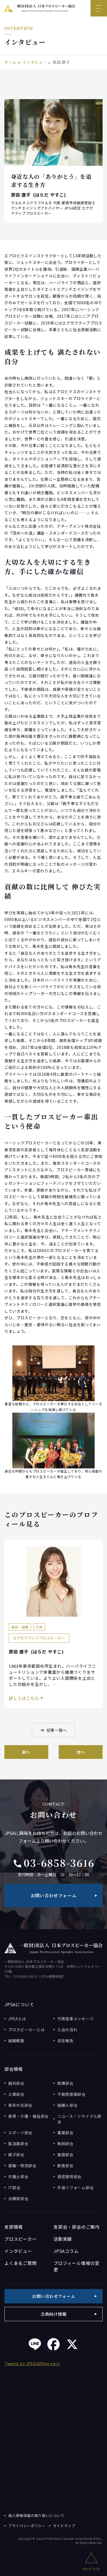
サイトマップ (64, 2526)
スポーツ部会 (20, 2133)
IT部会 (14, 2187)
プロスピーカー (21, 2239)
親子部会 (16, 2155)
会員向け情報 (54, 2314)
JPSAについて (19, 2004)
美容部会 (65, 2155)
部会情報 (14, 2069)
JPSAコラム (66, 2251)
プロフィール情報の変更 (77, 2266)
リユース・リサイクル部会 (79, 2119)
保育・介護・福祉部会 (28, 2116)
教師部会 (65, 2144)
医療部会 (65, 2083)
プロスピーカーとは (26, 2030)
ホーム (10, 62)
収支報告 (65, 2041)
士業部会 (16, 2094)
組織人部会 (67, 2105)
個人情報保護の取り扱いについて (36, 2515)
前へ (26, 1752)
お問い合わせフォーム (54, 1895)
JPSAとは (17, 2019)
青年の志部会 (20, 2105)
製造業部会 (18, 2144)
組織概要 (16, 2041)
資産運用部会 (69, 2177)
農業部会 (65, 2133)
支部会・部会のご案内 (77, 2227)
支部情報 (14, 2227)
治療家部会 (18, 2198)
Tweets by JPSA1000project (32, 2363)
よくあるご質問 (21, 2263)
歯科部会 (16, 2083)
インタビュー (35, 62)
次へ (81, 1752)
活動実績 (63, 2239)
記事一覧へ (54, 1730)
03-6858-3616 (54, 1863)
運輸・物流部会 (22, 2166)
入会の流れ (67, 2030)
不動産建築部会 (71, 2094)
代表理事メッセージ (75, 2019)
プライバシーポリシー (27, 2526)
